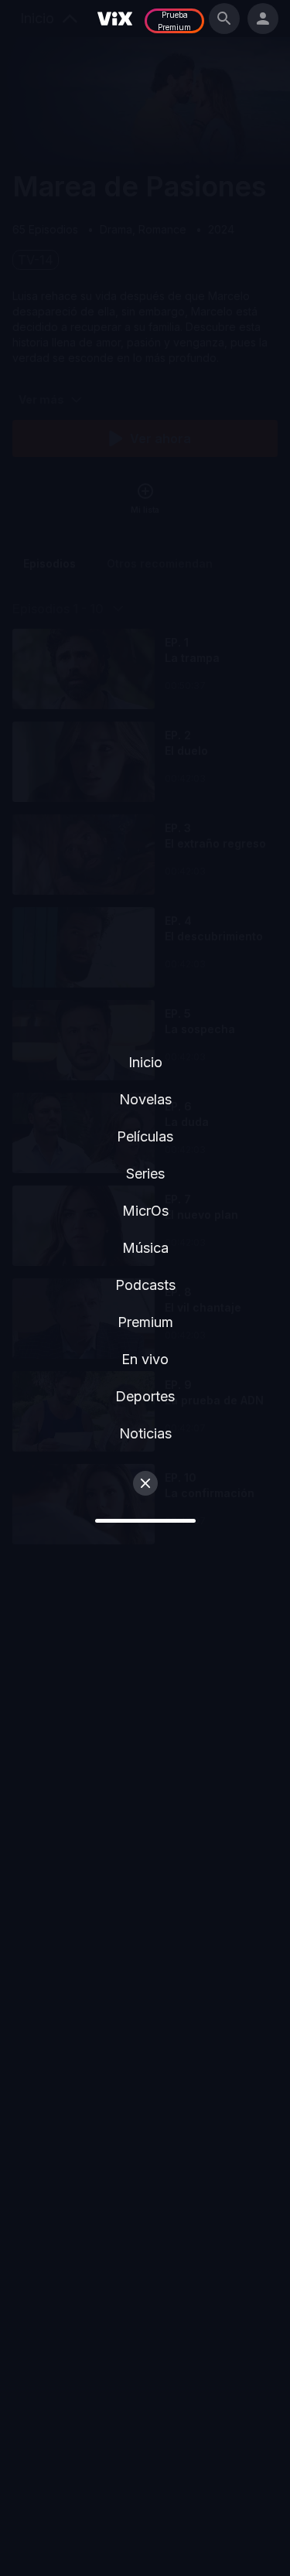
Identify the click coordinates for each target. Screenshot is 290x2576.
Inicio (145, 1062)
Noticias (145, 1433)
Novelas (145, 1099)
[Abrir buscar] (224, 19)
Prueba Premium (174, 21)
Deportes (145, 1396)
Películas (145, 1136)
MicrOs (145, 1211)
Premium (145, 1322)
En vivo (145, 1359)
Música (145, 1248)
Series (145, 1174)
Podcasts (145, 1285)
